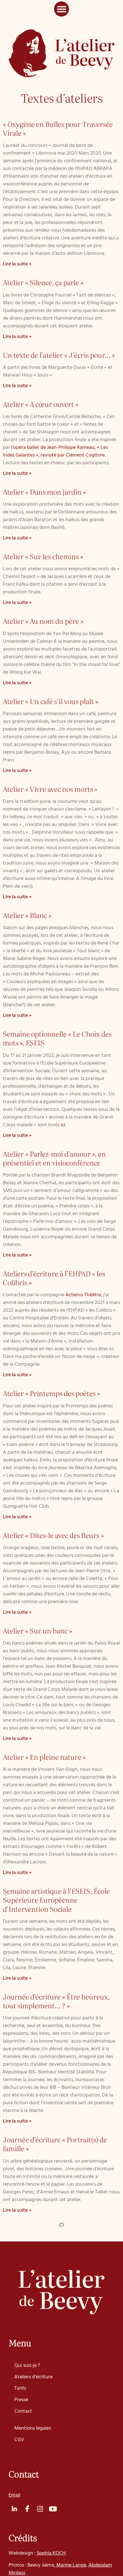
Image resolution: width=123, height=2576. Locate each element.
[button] (62, 9)
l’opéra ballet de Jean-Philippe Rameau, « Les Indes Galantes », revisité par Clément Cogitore (55, 451)
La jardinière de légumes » (75, 2454)
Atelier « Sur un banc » (37, 1630)
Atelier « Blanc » (27, 915)
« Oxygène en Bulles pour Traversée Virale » (58, 128)
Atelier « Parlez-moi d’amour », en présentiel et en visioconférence (54, 1158)
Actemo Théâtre (83, 1295)
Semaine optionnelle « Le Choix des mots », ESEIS (57, 1038)
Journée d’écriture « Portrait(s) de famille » (55, 2144)
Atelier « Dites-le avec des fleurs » (53, 1535)
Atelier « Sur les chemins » (43, 556)
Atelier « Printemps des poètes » (51, 1393)
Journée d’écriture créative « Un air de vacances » (57, 2519)
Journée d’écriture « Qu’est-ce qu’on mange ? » (58, 2360)
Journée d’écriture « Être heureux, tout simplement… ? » (56, 2001)
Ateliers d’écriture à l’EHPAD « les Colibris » (54, 1278)
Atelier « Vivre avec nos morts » (50, 789)
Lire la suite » (17, 264)
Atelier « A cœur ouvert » (41, 404)
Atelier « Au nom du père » (43, 621)
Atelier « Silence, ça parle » (43, 282)
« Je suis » (40, 2312)
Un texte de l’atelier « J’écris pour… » (59, 355)
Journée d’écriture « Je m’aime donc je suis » (59, 2233)
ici (63, 1125)
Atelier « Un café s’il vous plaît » (51, 701)
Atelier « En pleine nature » (44, 1757)
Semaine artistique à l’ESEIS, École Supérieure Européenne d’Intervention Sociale (56, 1900)
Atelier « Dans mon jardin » (44, 492)
